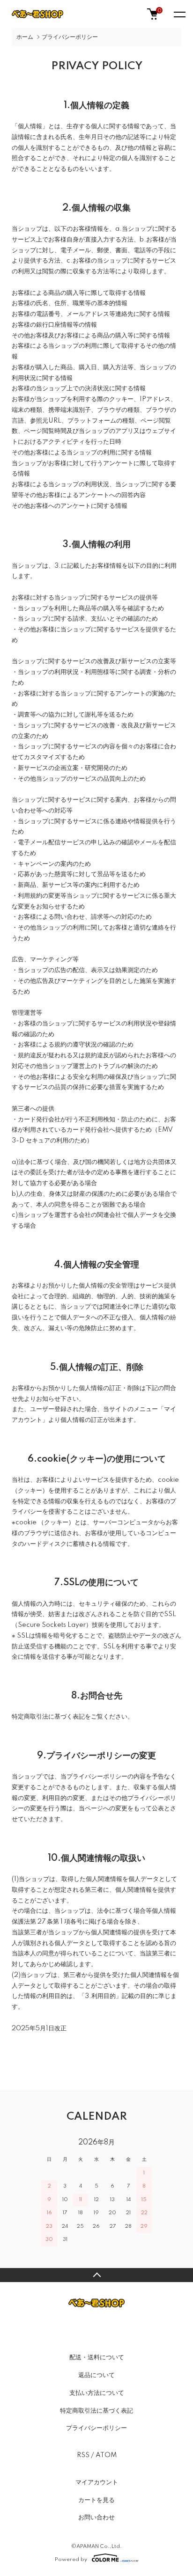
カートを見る (96, 2500)
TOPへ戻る (96, 2275)
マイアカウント (97, 2482)
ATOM (106, 2455)
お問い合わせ (96, 2517)
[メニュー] (179, 14)
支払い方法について (97, 2393)
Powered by (71, 2559)
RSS (83, 2455)
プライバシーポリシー (96, 2428)
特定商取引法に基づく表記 (96, 2411)
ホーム (25, 37)
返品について (96, 2375)
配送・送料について (97, 2357)
